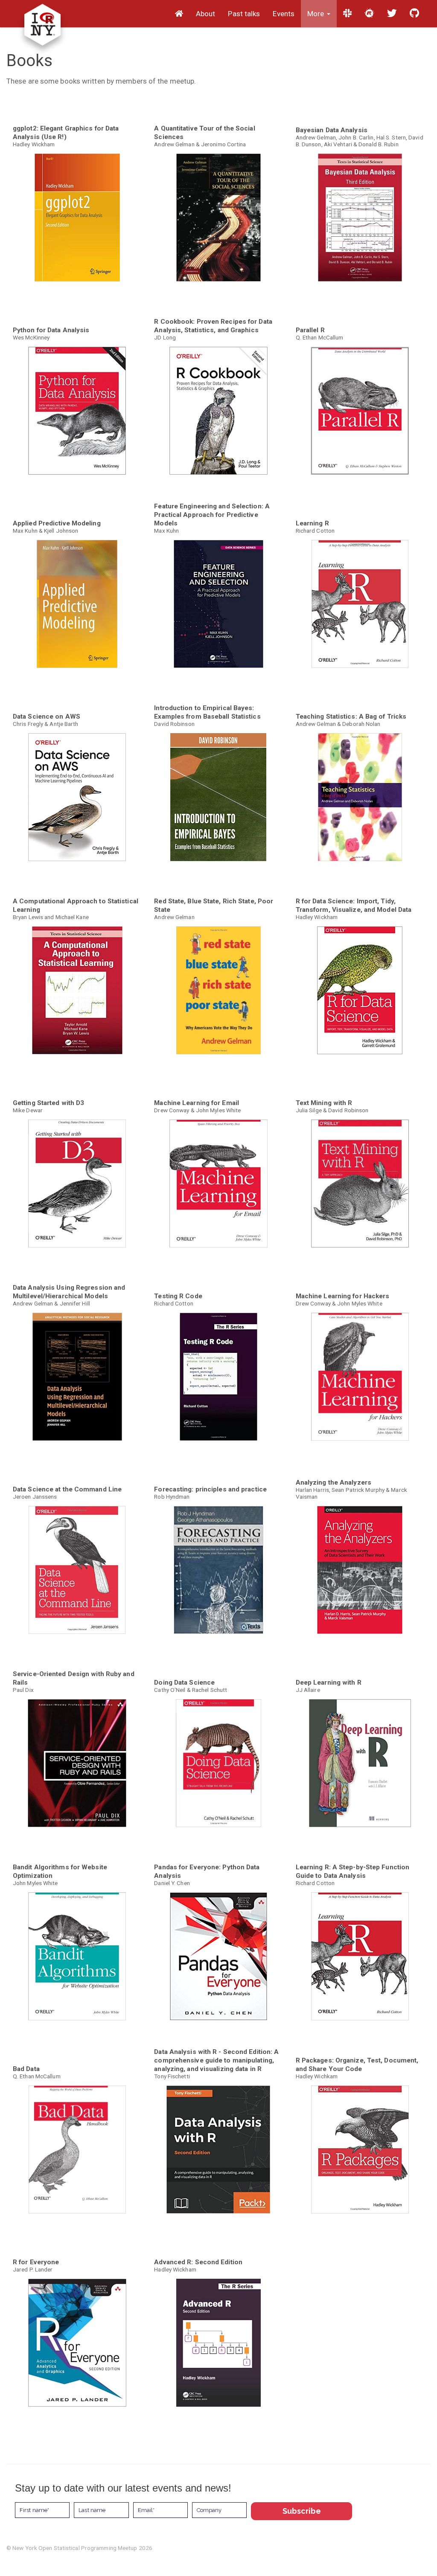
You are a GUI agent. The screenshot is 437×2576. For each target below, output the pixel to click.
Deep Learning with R (329, 1683)
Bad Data (26, 2069)
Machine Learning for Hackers (343, 1296)
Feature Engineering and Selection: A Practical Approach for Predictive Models (212, 515)
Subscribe (302, 2511)
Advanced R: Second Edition (198, 2262)
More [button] (317, 14)
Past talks (244, 14)
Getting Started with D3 (48, 1103)
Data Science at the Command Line (67, 1489)
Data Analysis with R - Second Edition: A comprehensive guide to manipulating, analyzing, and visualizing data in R (216, 2060)
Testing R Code (178, 1296)
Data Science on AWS (47, 717)
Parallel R (310, 330)
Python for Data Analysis (51, 330)
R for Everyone (36, 2262)
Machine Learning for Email (197, 1103)
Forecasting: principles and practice (210, 1489)
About (206, 14)
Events (284, 14)
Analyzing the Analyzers (334, 1482)
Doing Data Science (184, 1683)
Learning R (312, 523)
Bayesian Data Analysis (332, 130)
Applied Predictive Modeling (57, 523)
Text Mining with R (324, 1103)
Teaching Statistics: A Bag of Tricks (351, 717)
